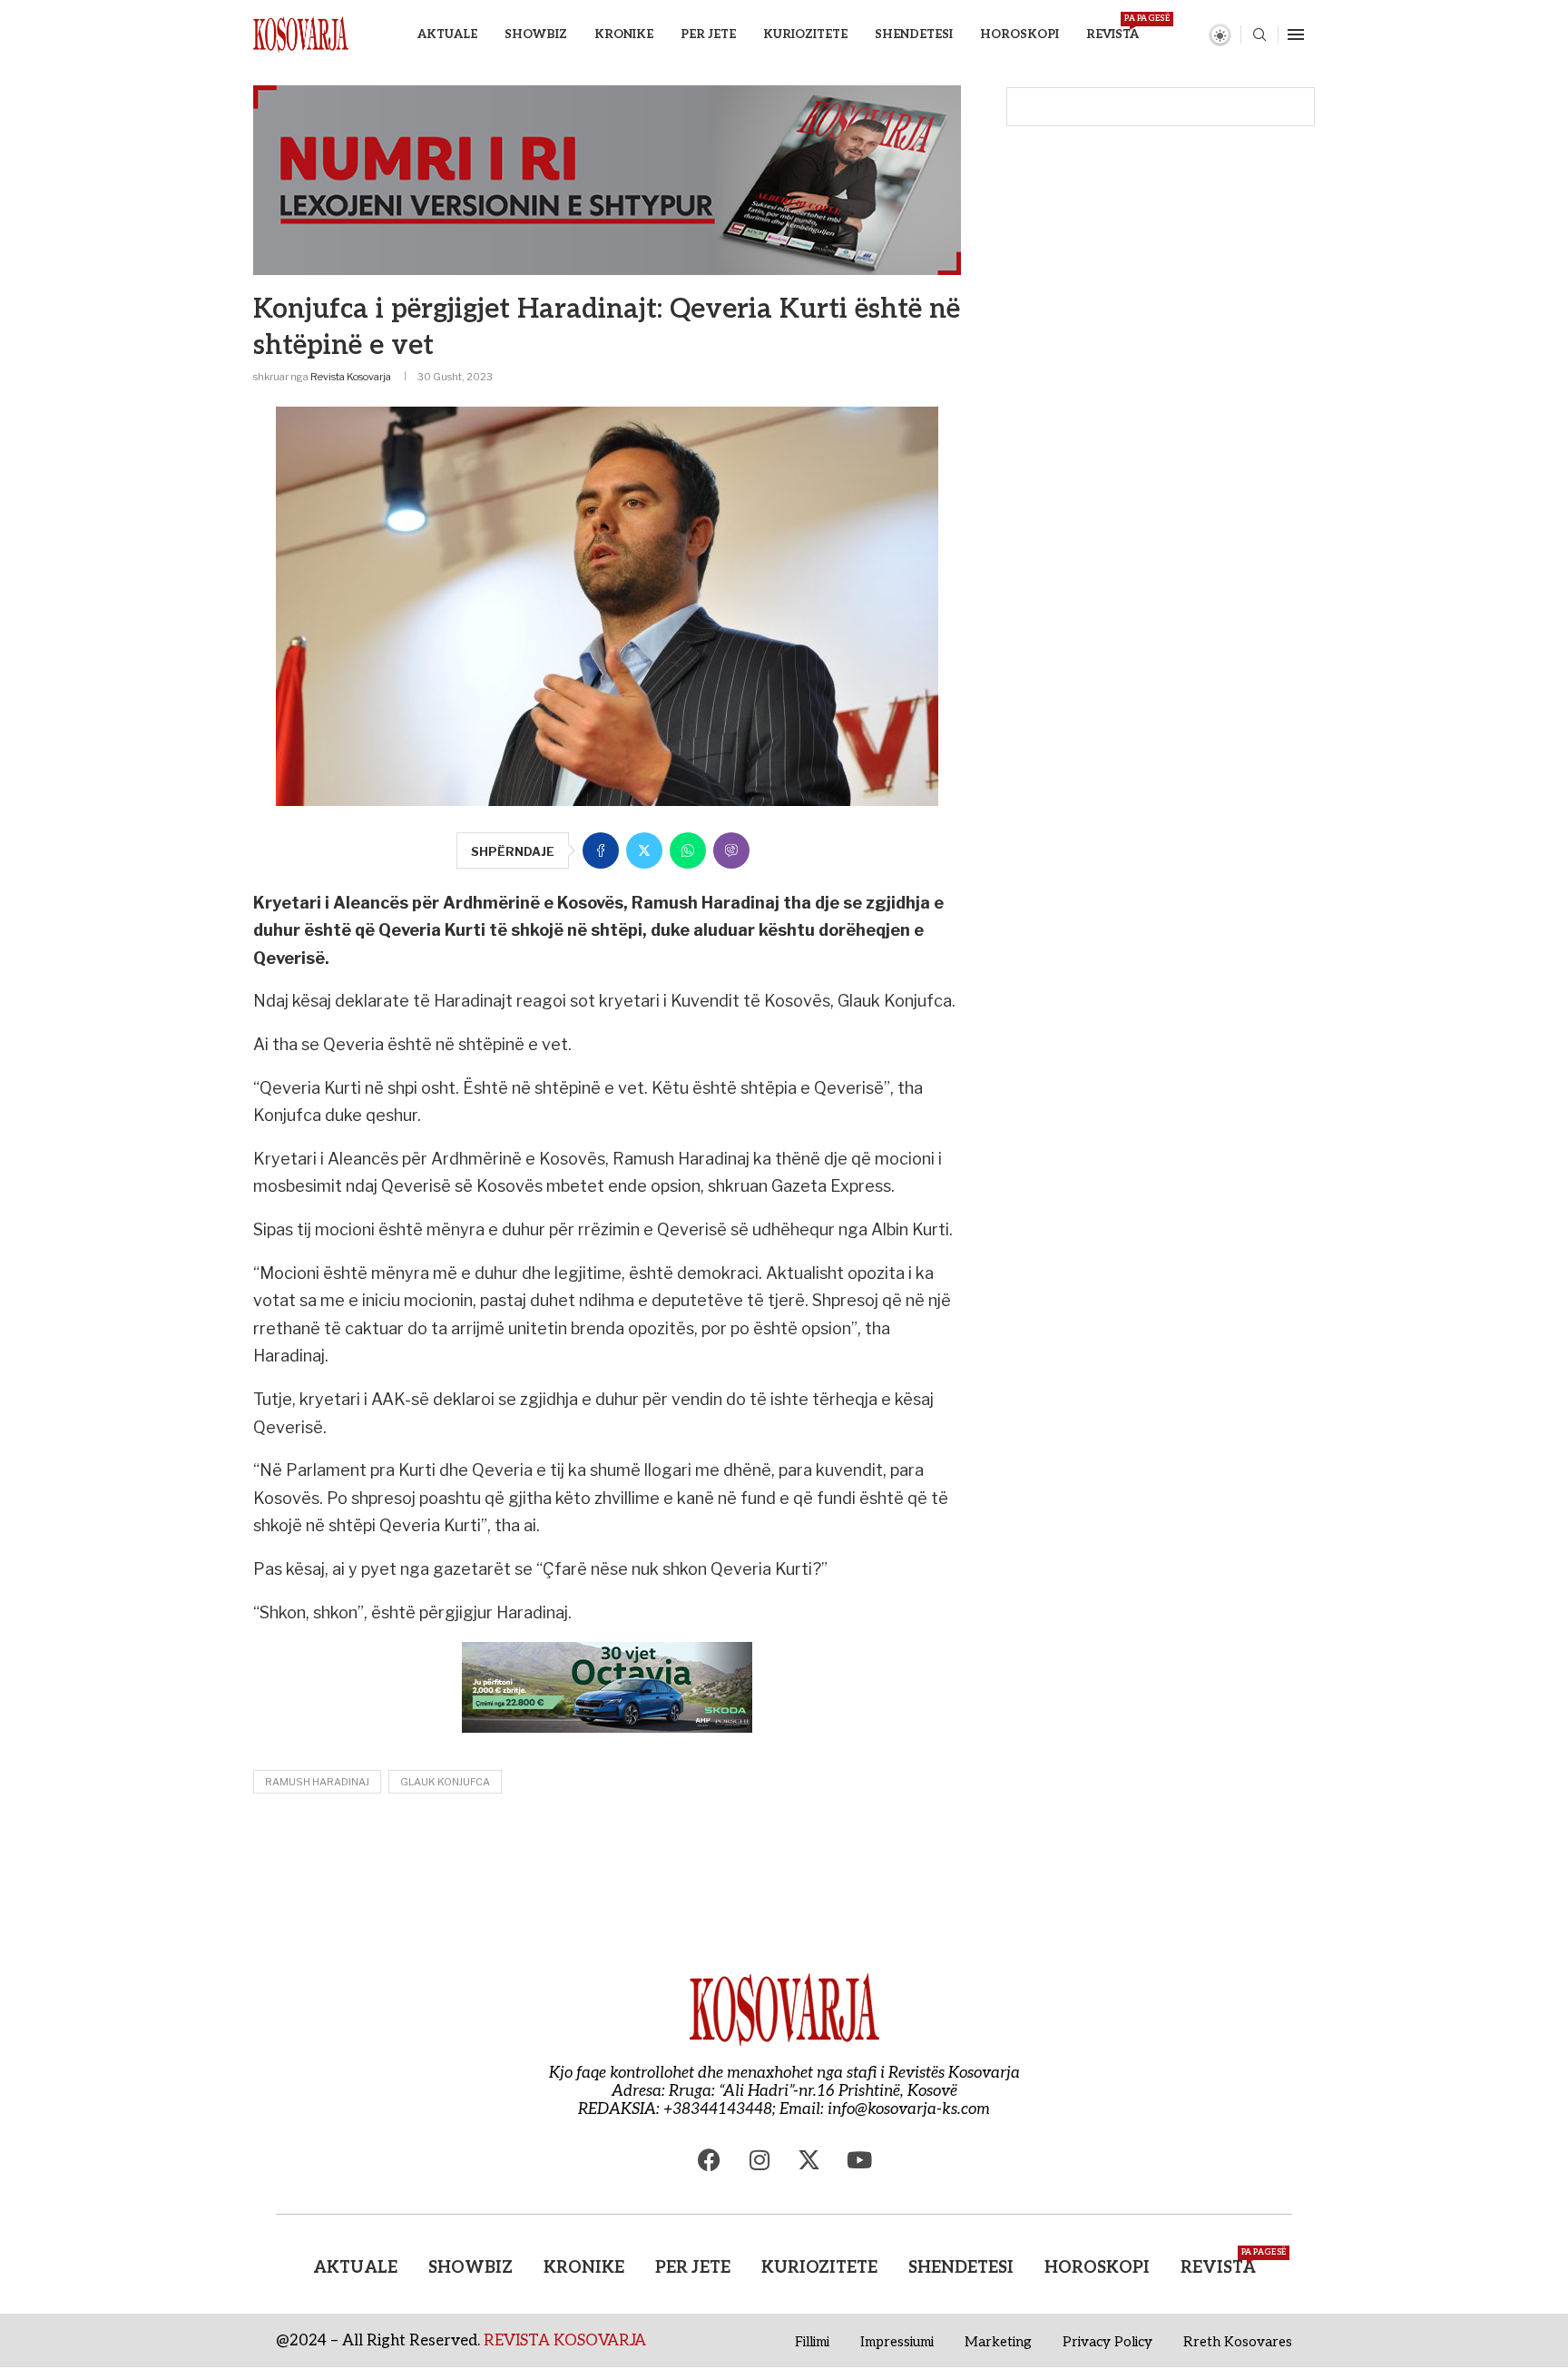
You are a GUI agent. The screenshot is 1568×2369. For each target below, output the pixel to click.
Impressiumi (897, 2342)
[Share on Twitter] (644, 850)
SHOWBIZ (536, 34)
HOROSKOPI (1019, 34)
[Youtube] (859, 2159)
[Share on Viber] (731, 850)
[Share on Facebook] (601, 850)
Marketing (998, 2342)
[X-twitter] (809, 2159)
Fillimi (812, 2342)
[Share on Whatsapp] (688, 850)
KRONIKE (624, 34)
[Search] (1259, 36)
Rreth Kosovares (1238, 2342)
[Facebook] (710, 2159)
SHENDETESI (914, 34)
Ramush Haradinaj (317, 1782)
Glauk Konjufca (445, 1782)
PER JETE (708, 34)
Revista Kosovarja (351, 377)
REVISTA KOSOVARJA (565, 2341)
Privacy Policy (1107, 2342)
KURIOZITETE (805, 34)
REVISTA (1112, 28)
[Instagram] (759, 2159)
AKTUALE (447, 34)
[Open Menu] (1296, 34)
